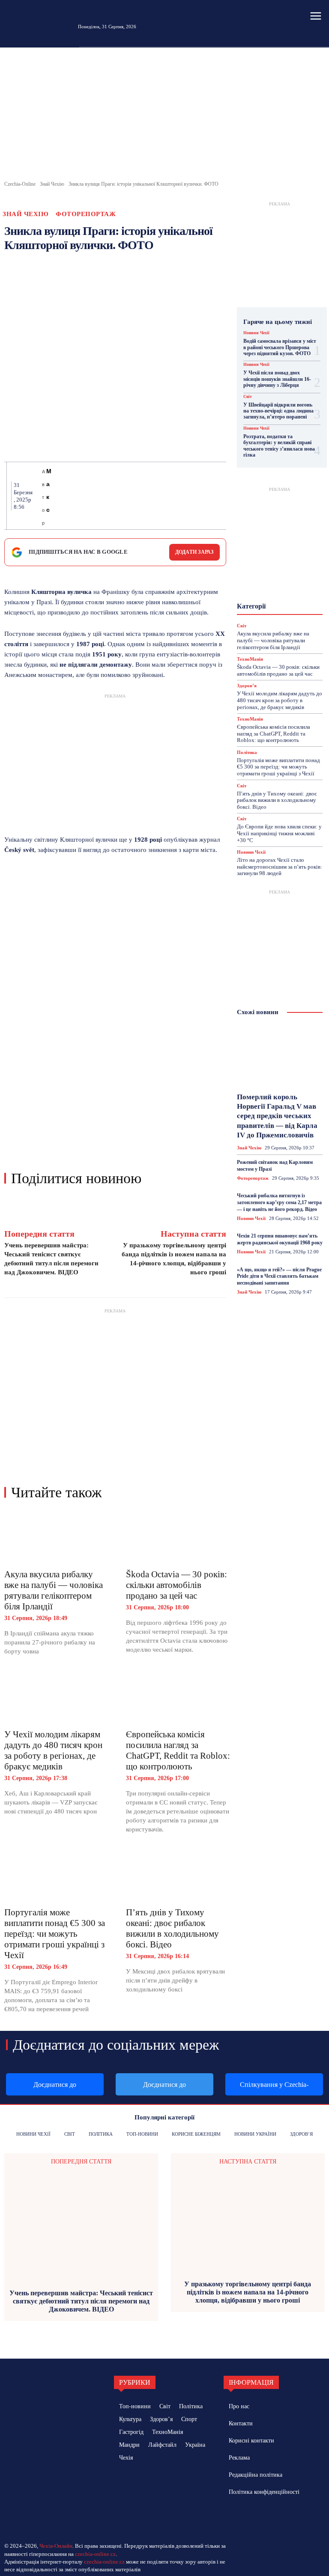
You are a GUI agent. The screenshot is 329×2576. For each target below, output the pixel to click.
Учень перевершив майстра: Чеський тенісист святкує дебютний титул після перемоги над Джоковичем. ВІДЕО (81, 2301)
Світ (248, 397)
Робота (266, 615)
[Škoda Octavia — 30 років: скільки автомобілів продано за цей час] (178, 1537)
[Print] (140, 496)
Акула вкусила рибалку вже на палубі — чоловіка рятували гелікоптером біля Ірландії (54, 1590)
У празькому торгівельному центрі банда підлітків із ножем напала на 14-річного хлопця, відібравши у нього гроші (248, 2292)
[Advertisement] (164, 116)
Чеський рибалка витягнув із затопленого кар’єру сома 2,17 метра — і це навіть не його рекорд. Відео (279, 1202)
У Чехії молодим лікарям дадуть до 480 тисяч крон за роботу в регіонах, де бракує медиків (53, 1750)
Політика (278, 608)
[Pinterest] (101, 496)
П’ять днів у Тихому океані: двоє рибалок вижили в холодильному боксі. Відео (172, 1928)
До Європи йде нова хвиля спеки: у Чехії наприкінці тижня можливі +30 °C (279, 833)
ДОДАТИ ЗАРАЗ (194, 552)
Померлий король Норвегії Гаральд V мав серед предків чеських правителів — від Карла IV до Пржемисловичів (277, 1116)
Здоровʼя (268, 561)
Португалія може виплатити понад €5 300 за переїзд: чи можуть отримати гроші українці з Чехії (55, 1934)
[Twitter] (81, 496)
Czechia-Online (20, 184)
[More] (219, 496)
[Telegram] (160, 496)
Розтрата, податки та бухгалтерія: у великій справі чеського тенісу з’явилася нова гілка (279, 446)
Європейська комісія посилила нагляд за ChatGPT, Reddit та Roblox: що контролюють (178, 1750)
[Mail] (255, 2516)
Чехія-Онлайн (56, 2546)
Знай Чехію (52, 184)
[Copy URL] (199, 496)
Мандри (286, 585)
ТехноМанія (250, 719)
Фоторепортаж (86, 214)
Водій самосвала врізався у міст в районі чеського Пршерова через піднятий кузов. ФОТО (280, 347)
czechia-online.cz (95, 2554)
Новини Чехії (256, 333)
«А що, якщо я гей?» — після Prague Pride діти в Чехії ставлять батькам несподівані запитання (279, 1276)
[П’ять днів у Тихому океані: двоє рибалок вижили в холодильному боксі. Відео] (178, 1876)
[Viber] (179, 496)
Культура (269, 577)
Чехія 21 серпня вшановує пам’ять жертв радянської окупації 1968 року (280, 1239)
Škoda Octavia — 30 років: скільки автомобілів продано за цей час (176, 1585)
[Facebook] (61, 496)
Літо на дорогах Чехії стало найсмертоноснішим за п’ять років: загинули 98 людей (280, 867)
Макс (49, 490)
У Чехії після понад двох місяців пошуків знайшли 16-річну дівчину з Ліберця (277, 379)
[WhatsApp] (120, 496)
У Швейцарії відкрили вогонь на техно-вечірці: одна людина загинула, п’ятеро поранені (278, 411)
